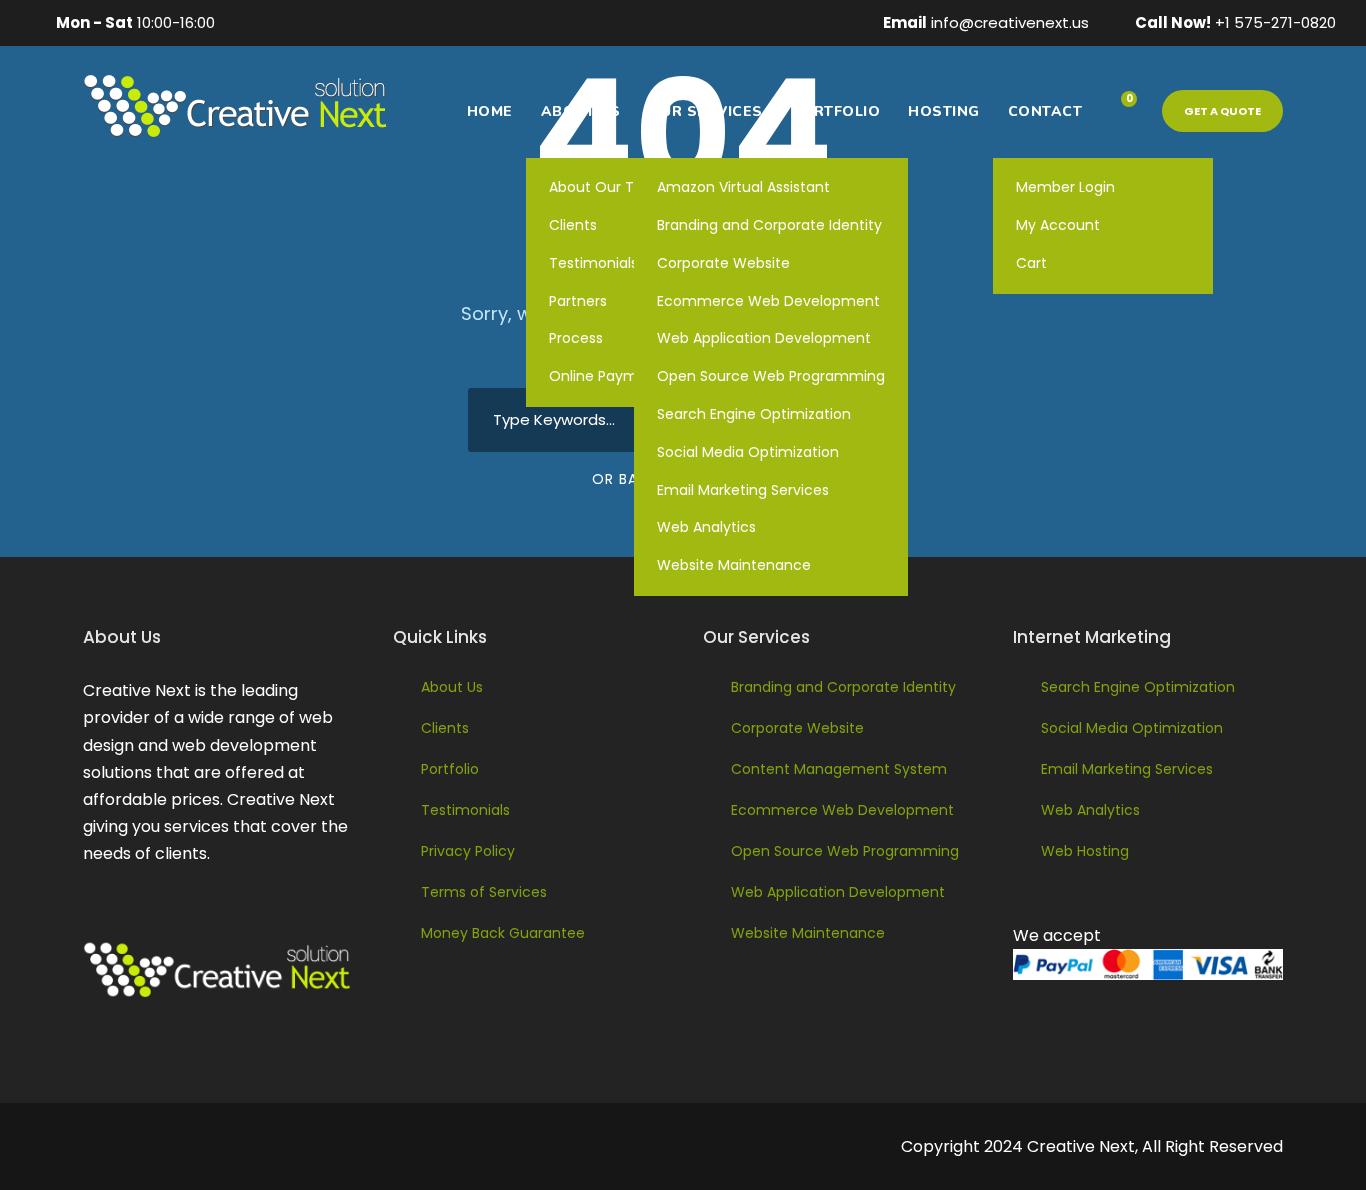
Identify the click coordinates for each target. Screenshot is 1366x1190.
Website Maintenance (734, 565)
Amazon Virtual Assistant (743, 187)
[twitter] (374, 22)
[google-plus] (281, 22)
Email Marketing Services (743, 490)
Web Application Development (764, 338)
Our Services (706, 111)
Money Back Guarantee (503, 933)
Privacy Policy (468, 851)
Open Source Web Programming (771, 376)
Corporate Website (723, 263)
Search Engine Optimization (754, 414)
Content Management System (839, 769)
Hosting (944, 111)
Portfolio (836, 111)
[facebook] (250, 22)
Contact (1045, 111)
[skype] (343, 22)
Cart (1031, 263)
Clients (445, 728)
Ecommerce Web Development (768, 301)
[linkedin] (312, 22)
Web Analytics (706, 527)
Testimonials (465, 810)
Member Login (1065, 187)
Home (490, 111)
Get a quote (1222, 111)
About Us (581, 111)
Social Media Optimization (748, 452)
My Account (1058, 225)
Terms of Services (484, 892)
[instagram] (405, 22)
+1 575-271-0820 (1275, 22)
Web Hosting (1085, 851)
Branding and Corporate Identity (769, 225)
